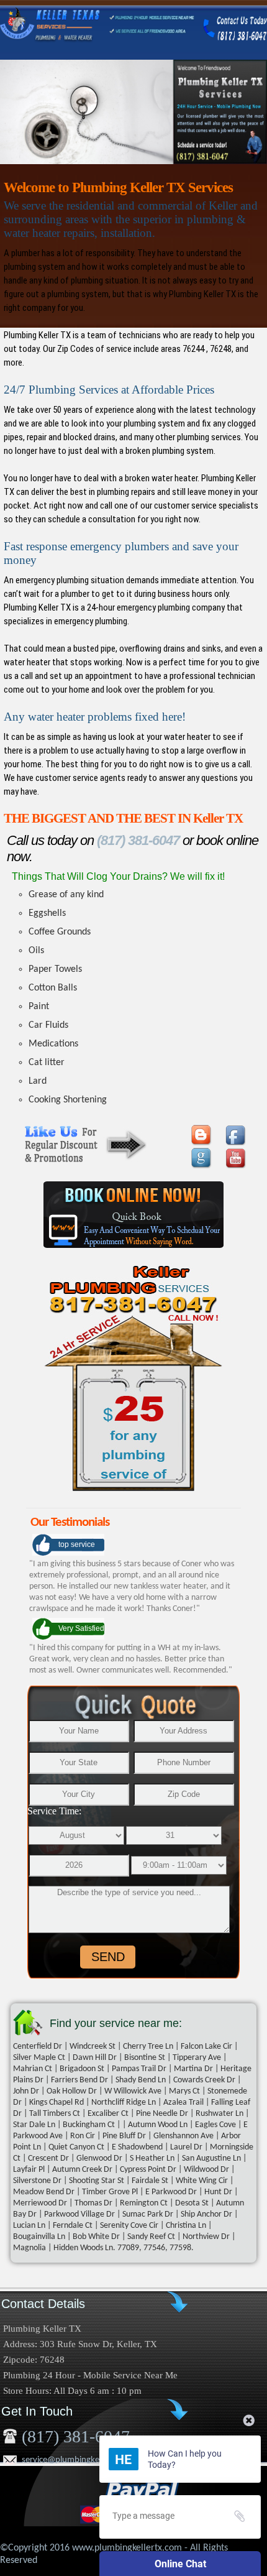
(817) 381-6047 (137, 840)
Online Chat (180, 2564)
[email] (79, 2460)
